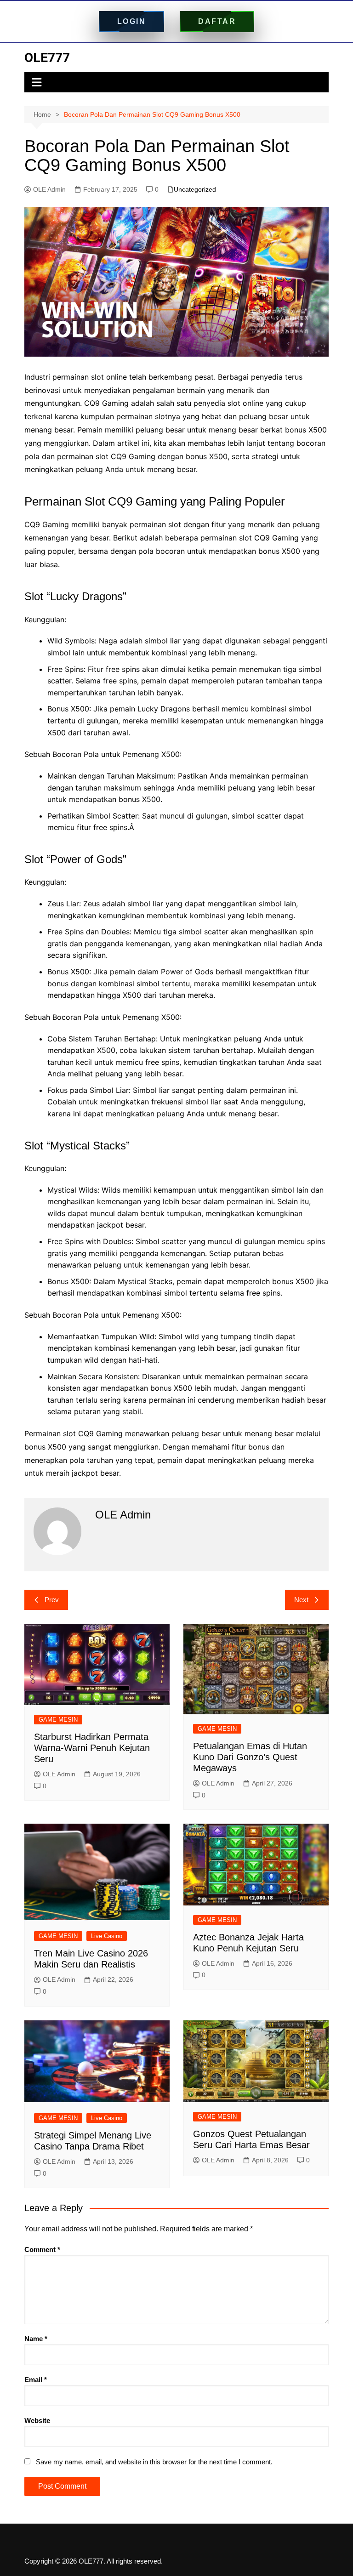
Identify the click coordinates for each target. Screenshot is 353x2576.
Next (301, 1600)
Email (36, 2380)
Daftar (217, 21)
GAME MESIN (58, 1720)
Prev (52, 1600)
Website (37, 2420)
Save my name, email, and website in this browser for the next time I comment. (154, 2462)
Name (36, 2339)
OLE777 (47, 58)
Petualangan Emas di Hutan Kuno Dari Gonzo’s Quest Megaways (250, 1757)
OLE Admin (49, 189)
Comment (42, 2249)
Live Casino (107, 1936)
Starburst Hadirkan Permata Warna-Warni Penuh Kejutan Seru (92, 1748)
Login (132, 21)
